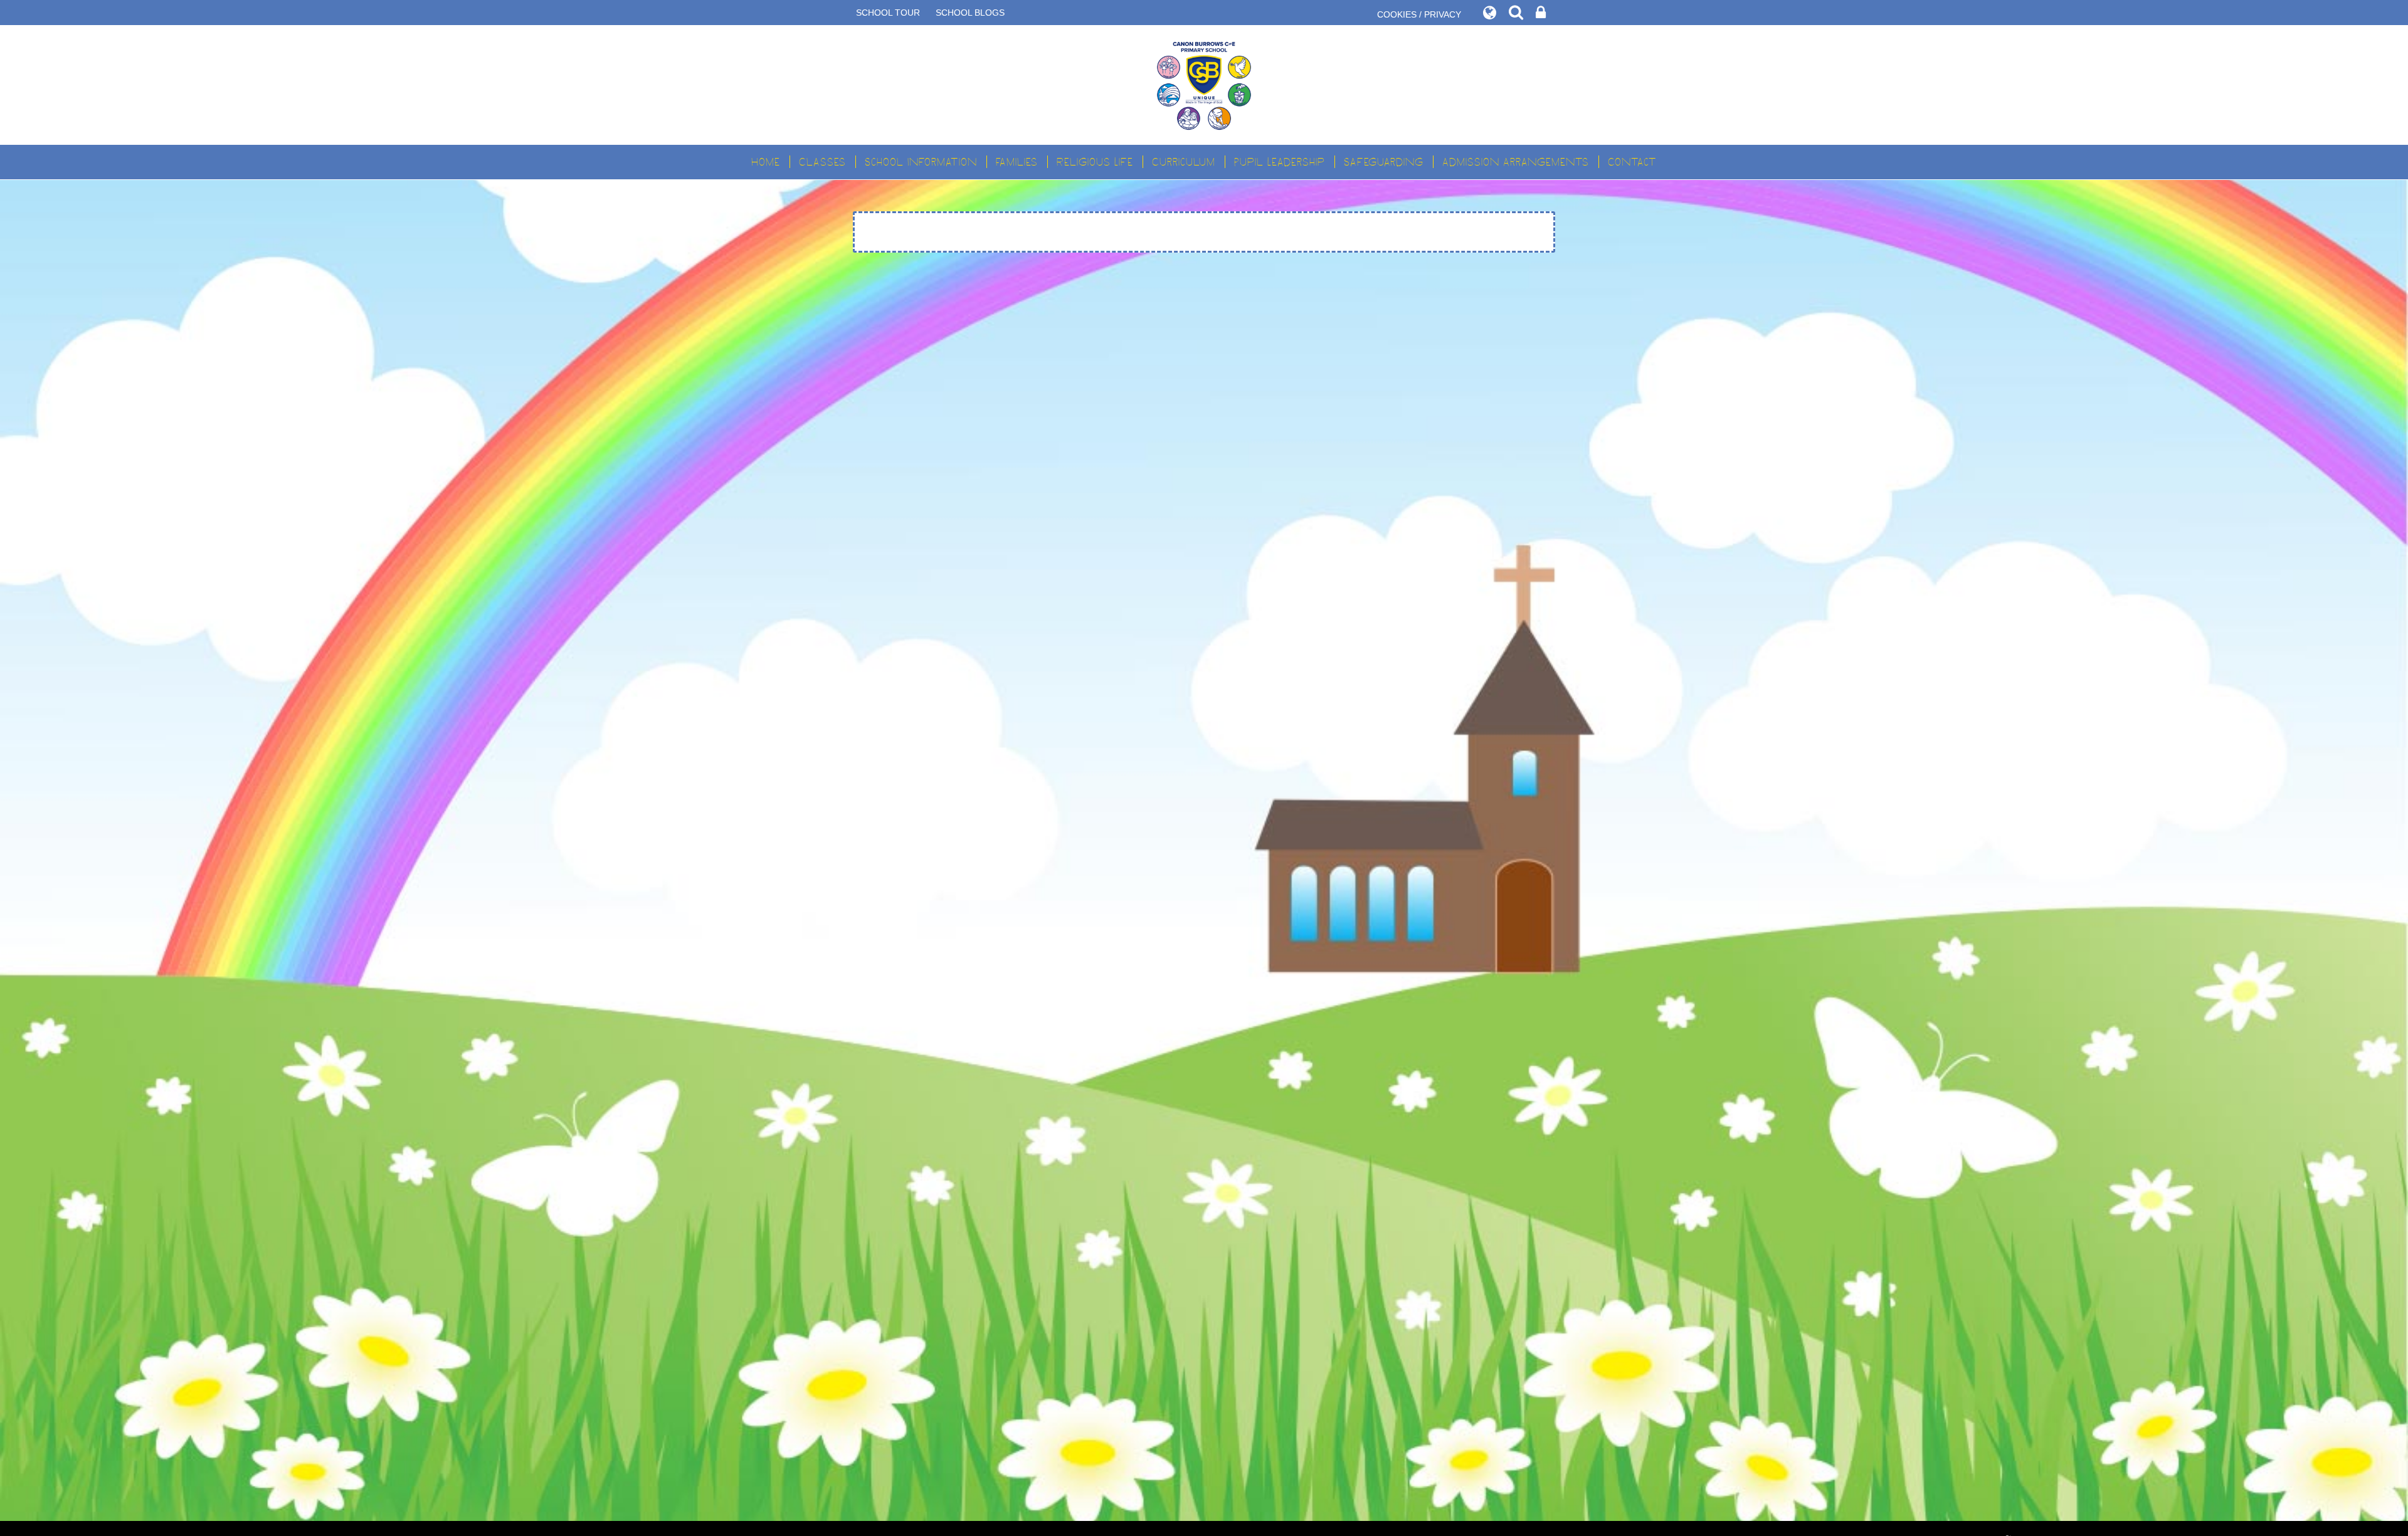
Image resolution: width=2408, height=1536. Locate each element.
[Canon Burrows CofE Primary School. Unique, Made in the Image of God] (1204, 85)
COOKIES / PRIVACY (1419, 14)
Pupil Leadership (1280, 162)
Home (766, 162)
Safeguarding (1384, 162)
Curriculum (1184, 162)
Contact (1632, 162)
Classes (822, 162)
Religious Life (1095, 162)
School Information (921, 162)
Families (1017, 162)
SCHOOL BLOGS (970, 13)
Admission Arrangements (1516, 162)
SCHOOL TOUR (888, 13)
